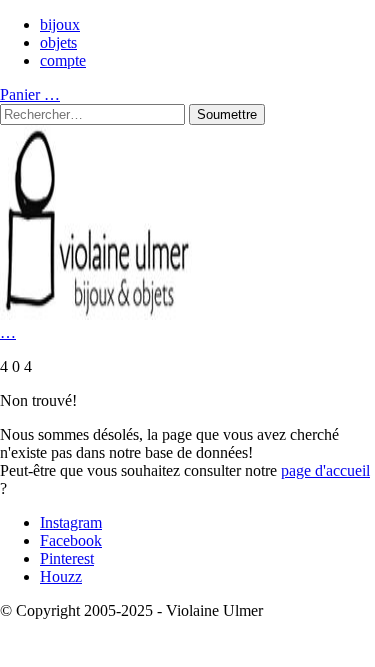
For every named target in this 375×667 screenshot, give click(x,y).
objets (58, 42)
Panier (30, 94)
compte (63, 60)
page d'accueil (325, 470)
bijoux (60, 24)
